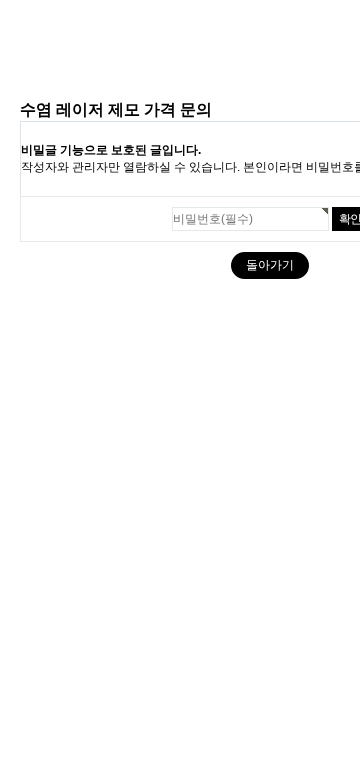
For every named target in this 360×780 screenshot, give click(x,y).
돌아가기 (270, 265)
